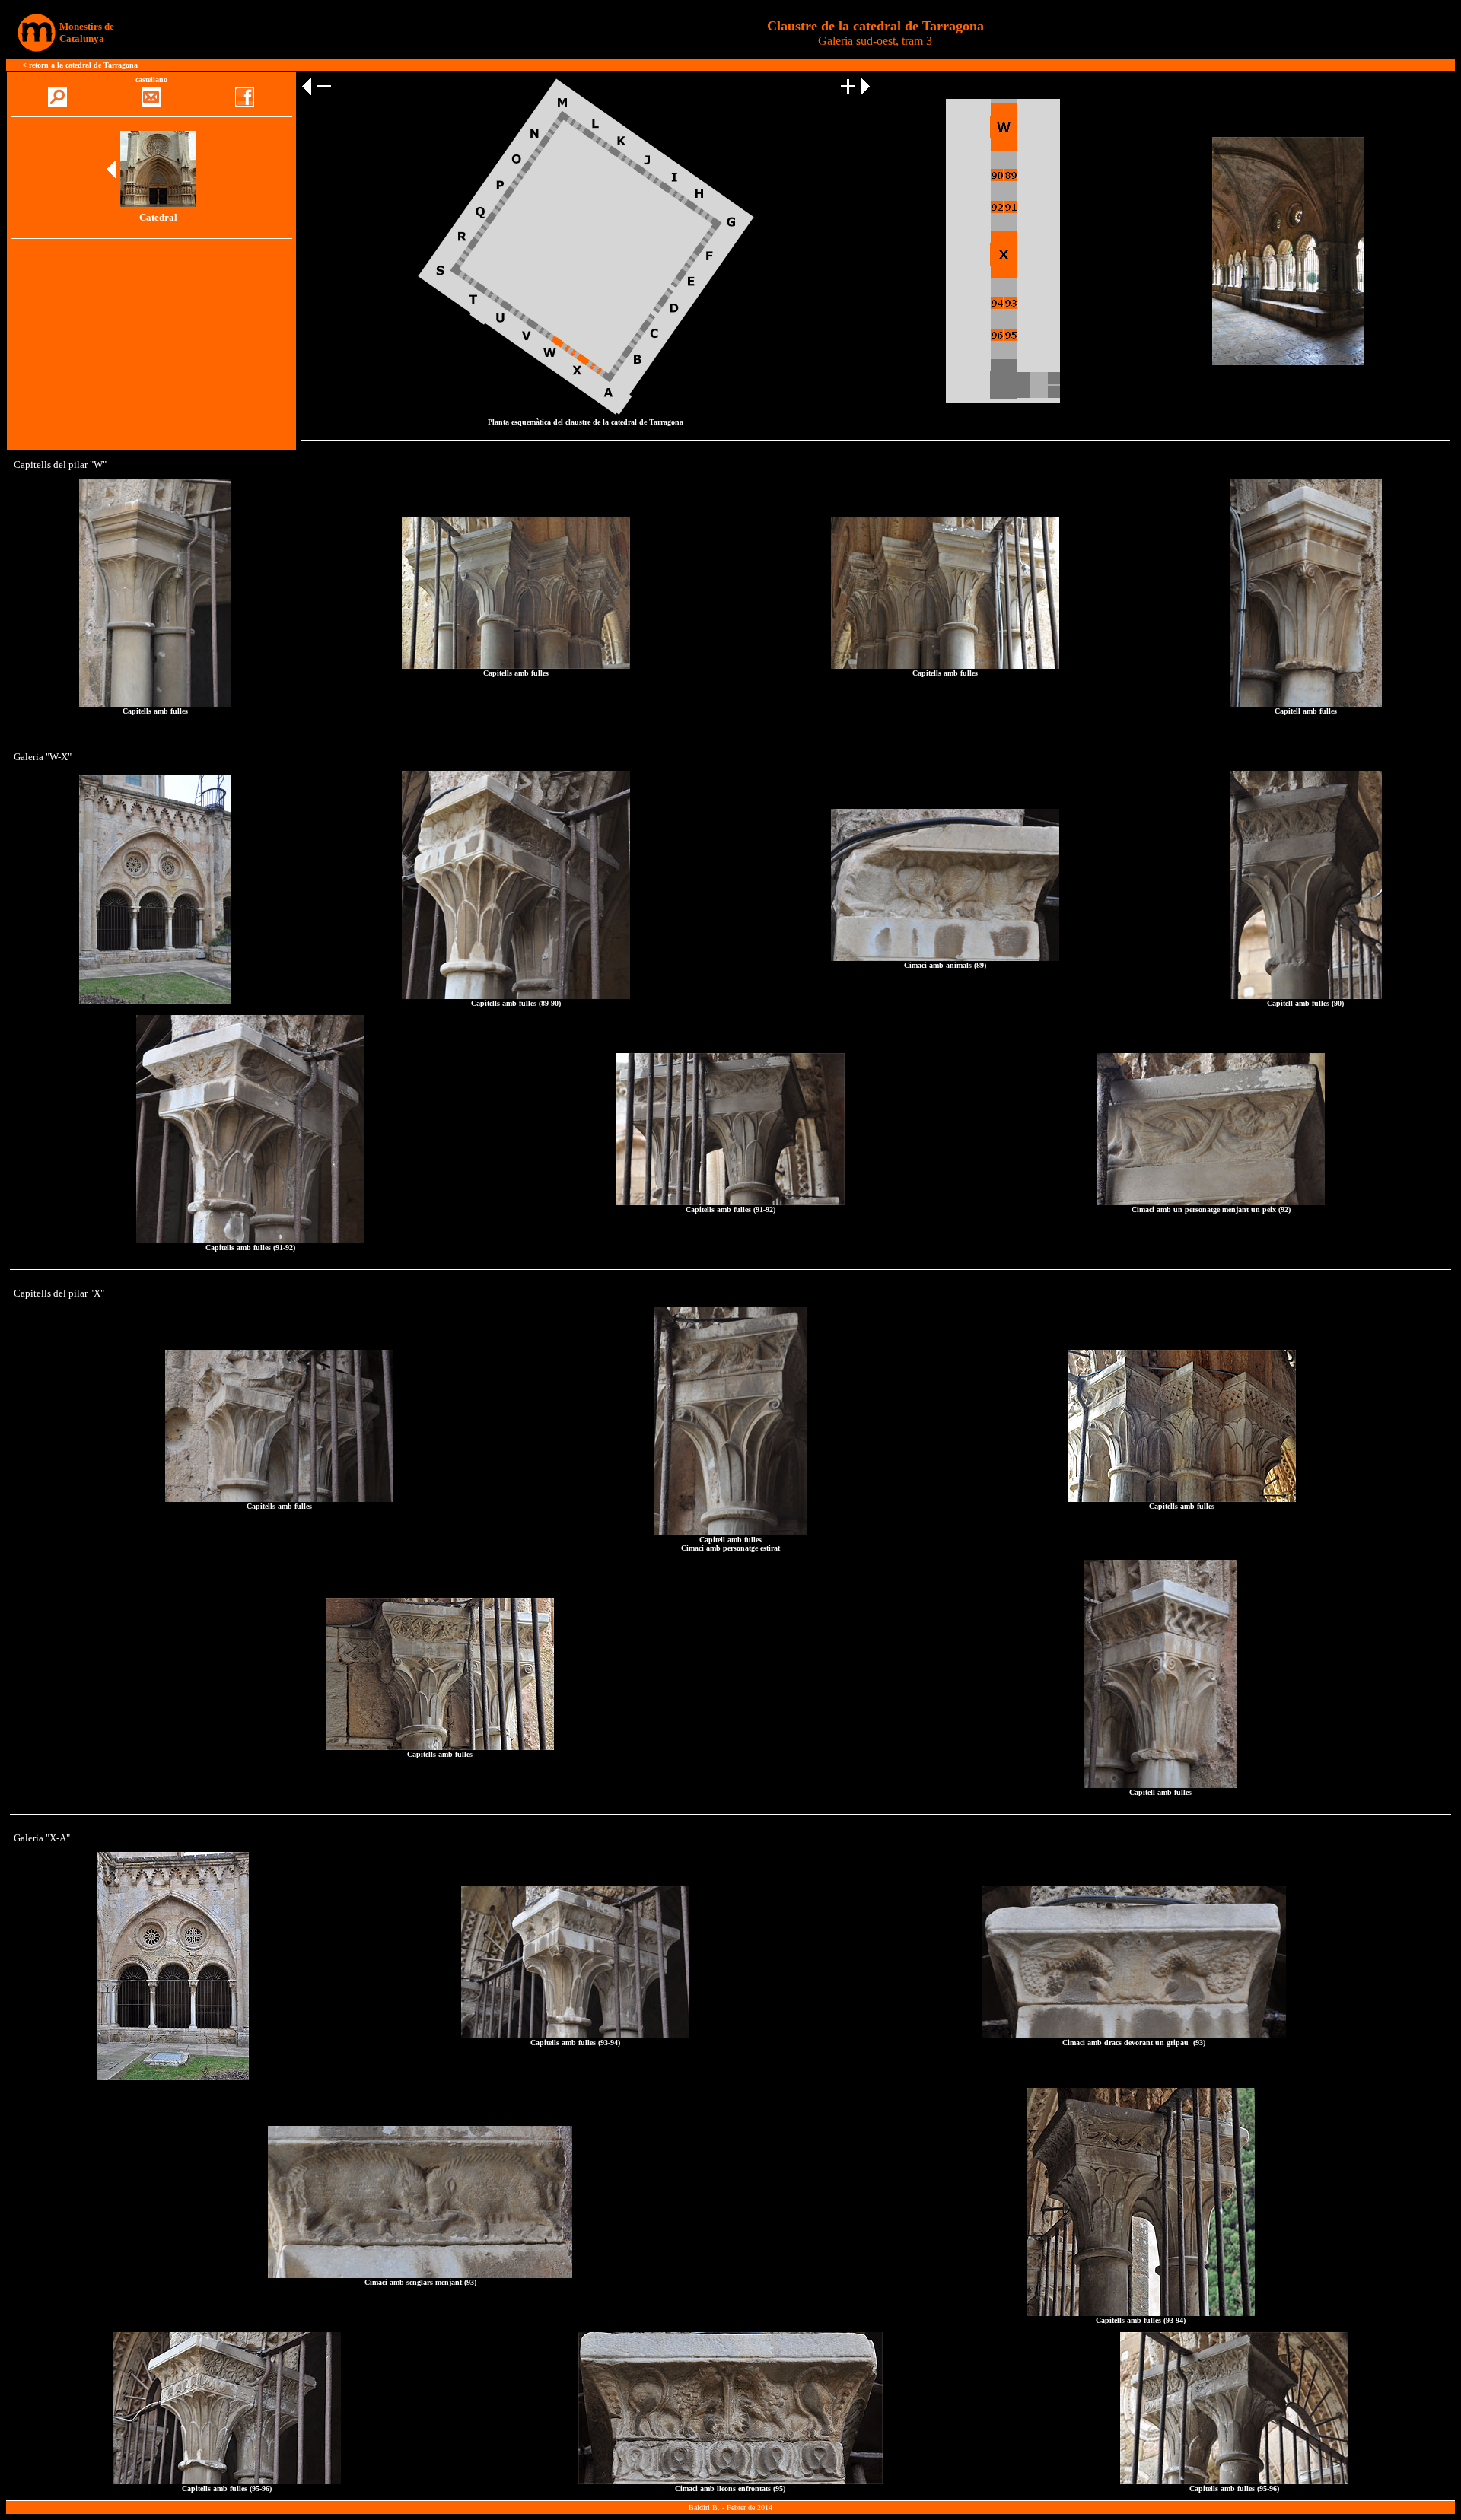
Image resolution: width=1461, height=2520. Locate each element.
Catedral (158, 217)
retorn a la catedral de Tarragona (83, 65)
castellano (151, 80)
